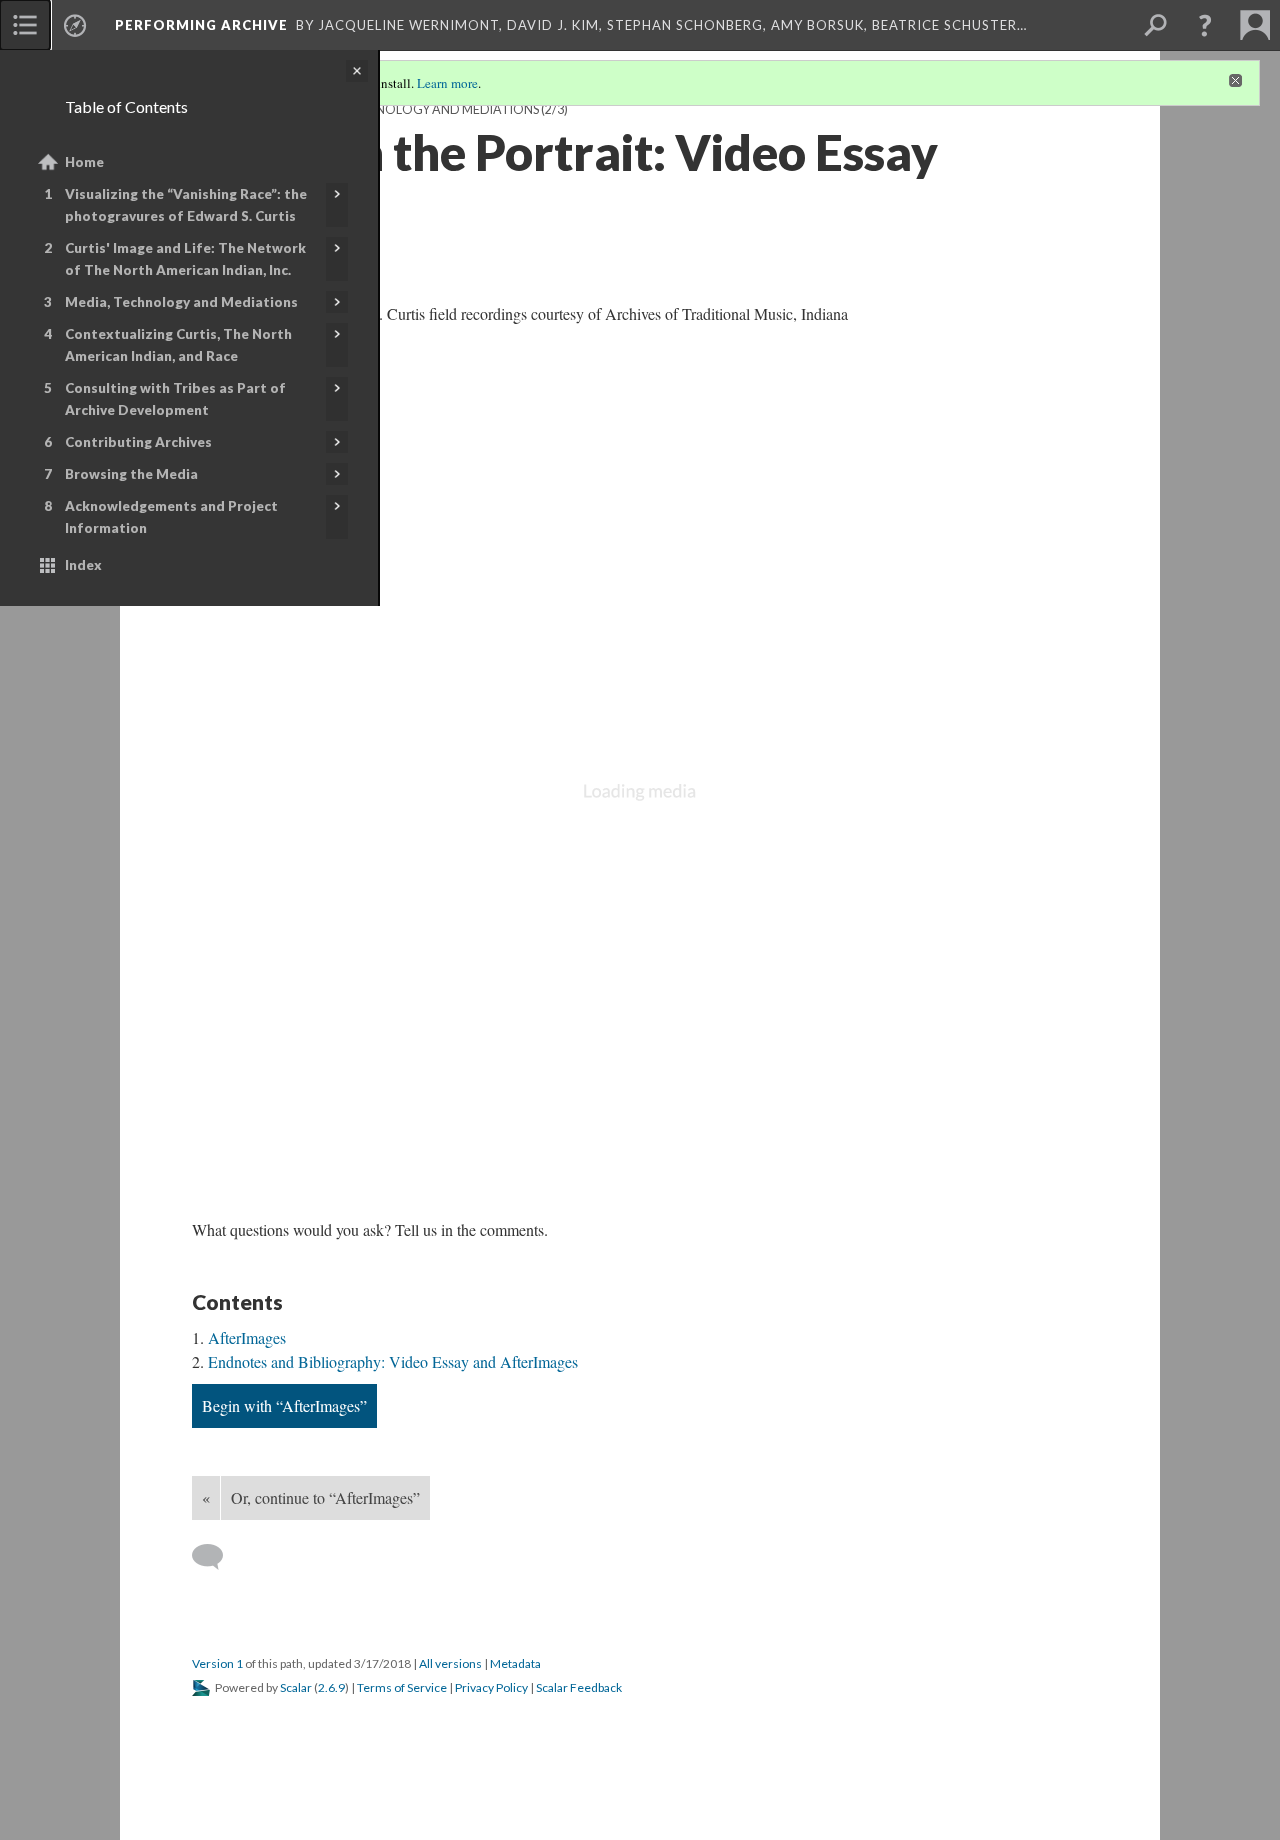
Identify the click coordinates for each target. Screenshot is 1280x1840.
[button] (1205, 25)
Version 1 (217, 1663)
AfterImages (247, 1337)
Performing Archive (201, 25)
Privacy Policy (491, 1687)
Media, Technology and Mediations (181, 302)
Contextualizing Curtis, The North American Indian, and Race (178, 345)
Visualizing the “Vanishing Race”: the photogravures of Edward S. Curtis (186, 205)
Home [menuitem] (84, 162)
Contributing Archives (138, 442)
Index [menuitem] (83, 565)
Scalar (296, 1687)
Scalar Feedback (579, 1687)
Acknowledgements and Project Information (171, 517)
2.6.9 (331, 1687)
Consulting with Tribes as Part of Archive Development (175, 399)
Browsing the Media (131, 474)
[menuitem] (25, 25)
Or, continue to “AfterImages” (325, 1497)
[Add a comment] (216, 1557)
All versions (450, 1663)
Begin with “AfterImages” (284, 1405)
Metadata (515, 1663)
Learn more (447, 83)
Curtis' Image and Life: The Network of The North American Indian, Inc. (185, 259)
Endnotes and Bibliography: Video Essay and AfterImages (393, 1361)
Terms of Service (402, 1687)
